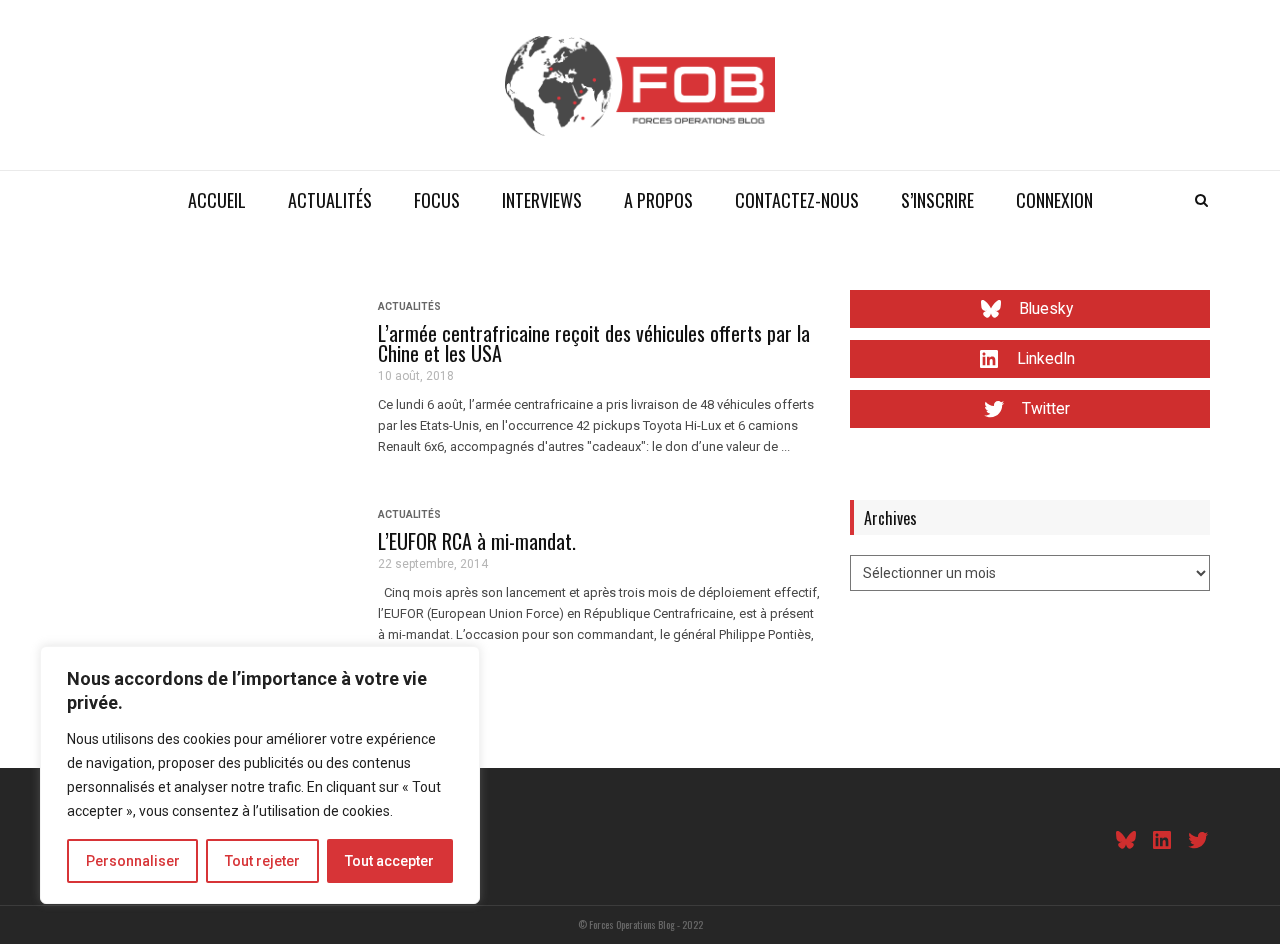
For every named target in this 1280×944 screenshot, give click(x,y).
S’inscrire (937, 200)
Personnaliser (133, 861)
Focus (437, 200)
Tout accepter (389, 861)
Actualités (330, 200)
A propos (658, 200)
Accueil (217, 200)
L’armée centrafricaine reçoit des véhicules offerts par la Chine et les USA (594, 343)
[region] (260, 775)
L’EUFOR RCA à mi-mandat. (477, 541)
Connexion (1054, 200)
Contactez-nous (797, 200)
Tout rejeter (262, 861)
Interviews (542, 200)
